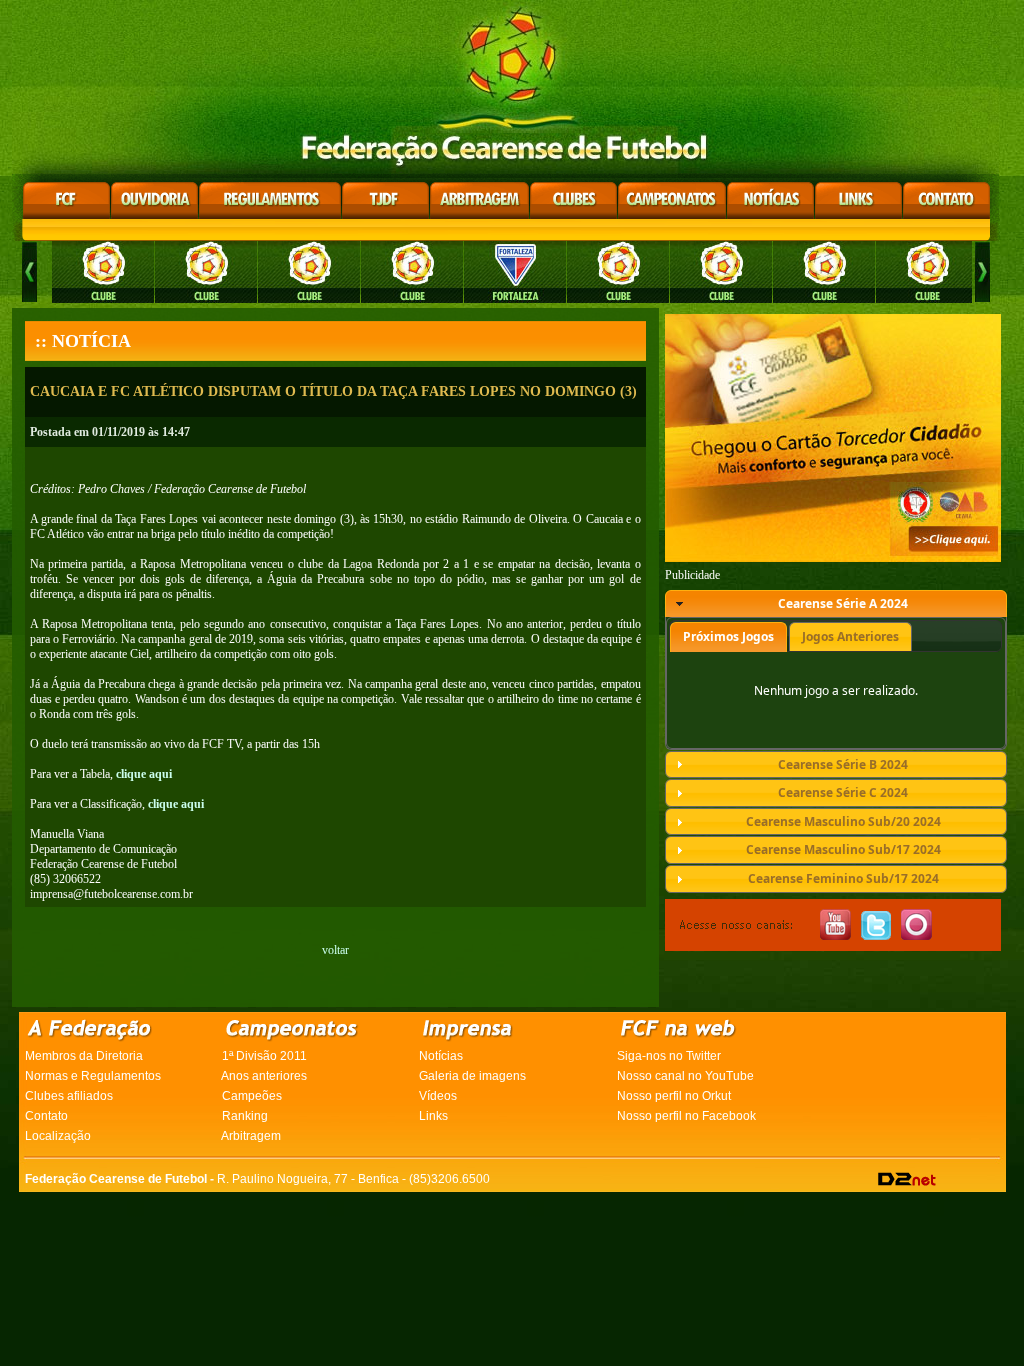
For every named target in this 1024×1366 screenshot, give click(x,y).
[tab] (836, 604)
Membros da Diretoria (84, 1056)
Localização (58, 1136)
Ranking (245, 1116)
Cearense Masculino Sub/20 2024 (843, 821)
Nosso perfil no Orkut (674, 1096)
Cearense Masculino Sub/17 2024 (843, 849)
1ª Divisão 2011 (264, 1056)
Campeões (252, 1096)
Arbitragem (251, 1136)
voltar (335, 950)
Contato (46, 1116)
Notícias (441, 1056)
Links (433, 1116)
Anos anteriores (264, 1076)
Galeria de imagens (472, 1076)
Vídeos (438, 1096)
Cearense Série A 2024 (843, 603)
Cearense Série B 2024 (843, 764)
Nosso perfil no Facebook (686, 1116)
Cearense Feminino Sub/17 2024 (843, 878)
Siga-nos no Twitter (669, 1056)
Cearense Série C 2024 (843, 792)
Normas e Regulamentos (93, 1076)
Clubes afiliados (69, 1096)
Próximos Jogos (728, 636)
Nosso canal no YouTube (685, 1076)
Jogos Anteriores (850, 636)
